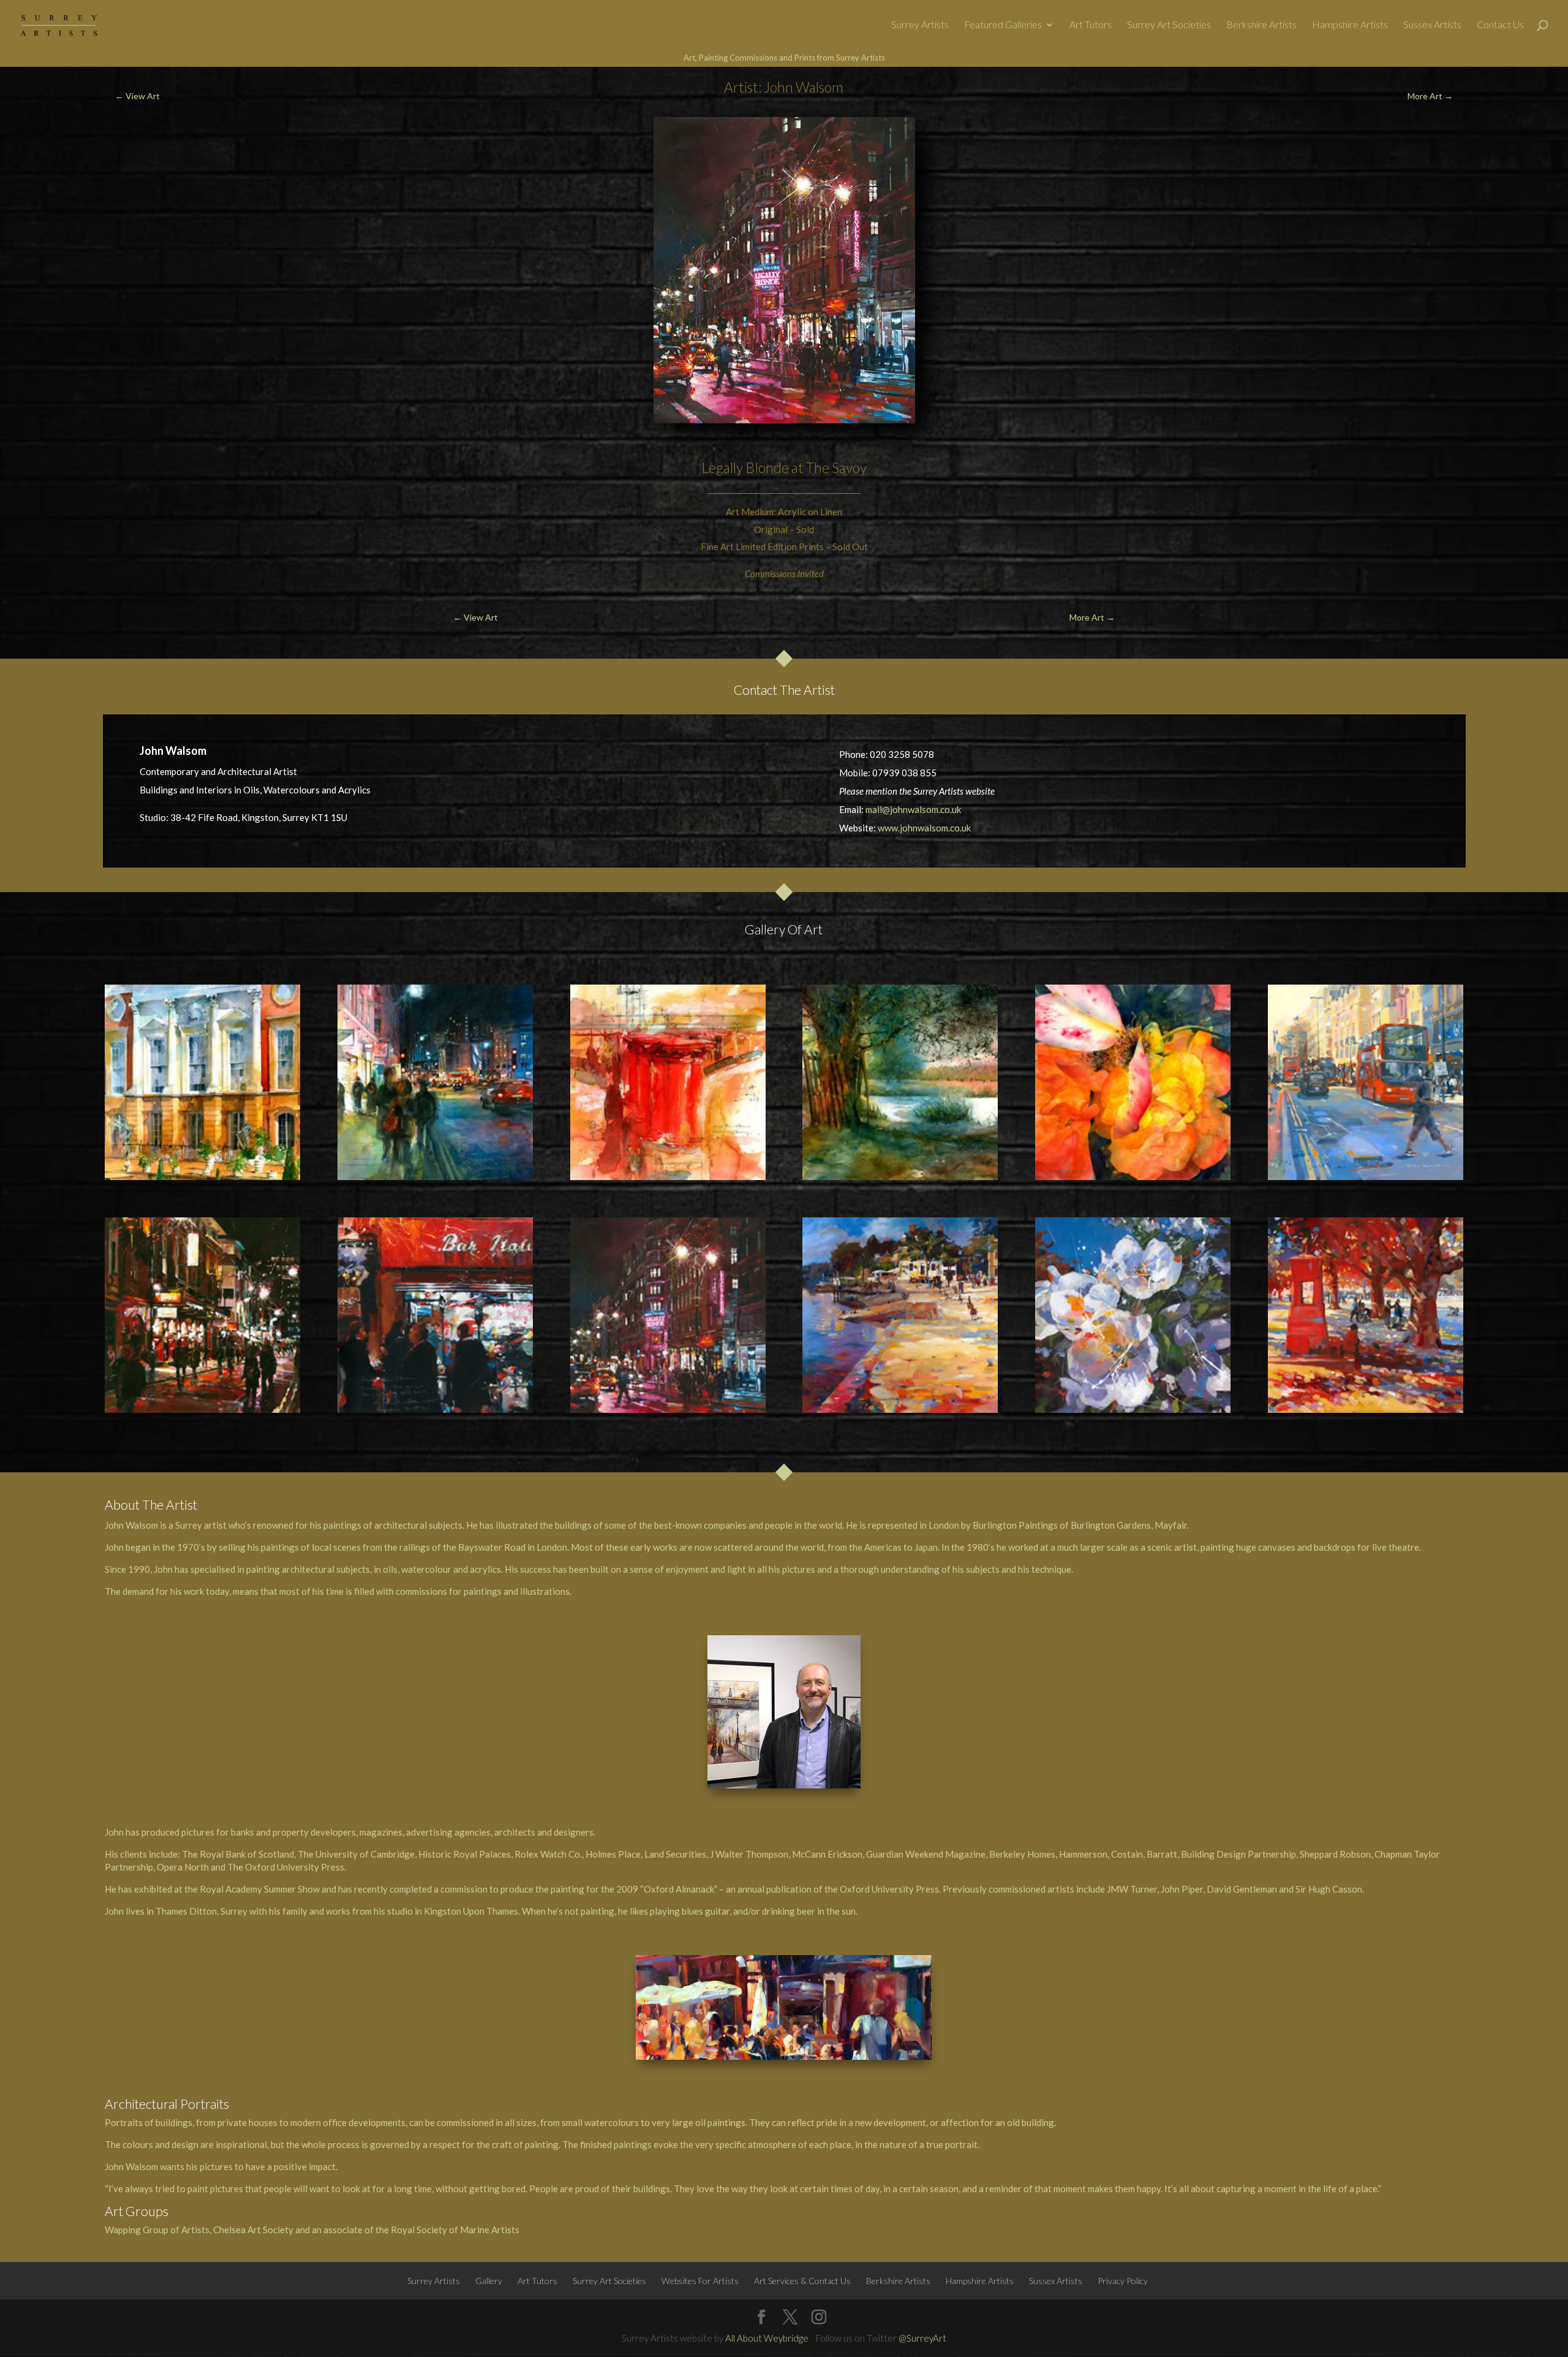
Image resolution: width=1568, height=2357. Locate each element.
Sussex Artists (1432, 25)
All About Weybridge (767, 2338)
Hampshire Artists (1350, 25)
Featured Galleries (1003, 25)
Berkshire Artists (1261, 25)
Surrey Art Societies (1169, 25)
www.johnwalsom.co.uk (924, 828)
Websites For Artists (700, 2281)
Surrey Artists (920, 25)
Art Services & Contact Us (802, 2281)
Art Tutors (1091, 25)
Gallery (489, 2281)
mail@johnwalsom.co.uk (913, 809)
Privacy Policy (1123, 2281)
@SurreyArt (922, 2338)
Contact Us (1500, 25)
